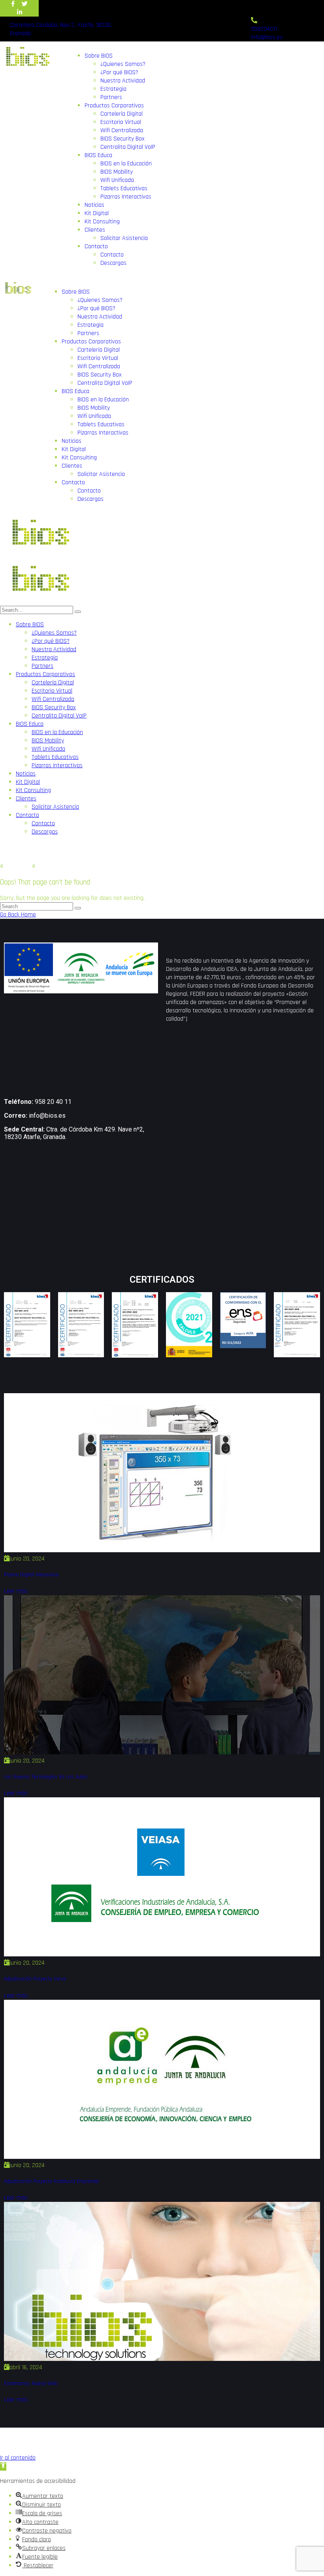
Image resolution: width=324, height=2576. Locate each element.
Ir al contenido (18, 2458)
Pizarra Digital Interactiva (31, 1575)
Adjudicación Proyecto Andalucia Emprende (51, 2182)
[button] (3, 2466)
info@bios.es (47, 1116)
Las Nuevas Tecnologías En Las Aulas (46, 1777)
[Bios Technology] (39, 555)
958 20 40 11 (53, 1102)
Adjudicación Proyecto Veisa (35, 1979)
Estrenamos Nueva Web (31, 2384)
